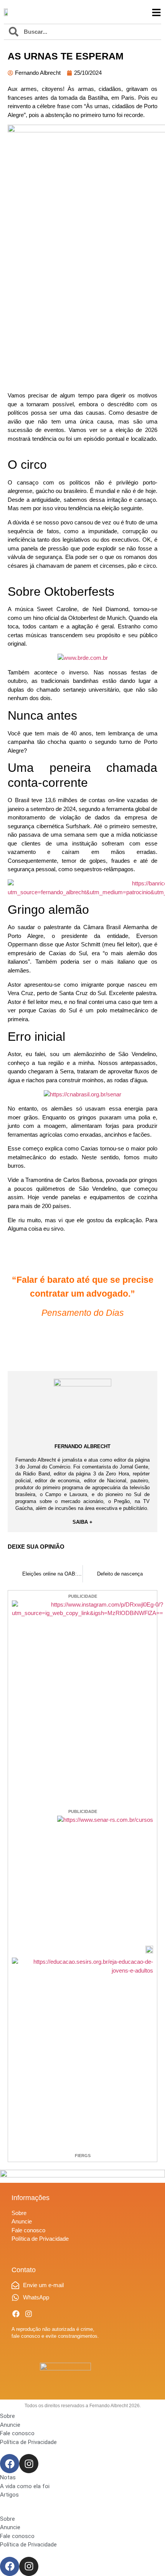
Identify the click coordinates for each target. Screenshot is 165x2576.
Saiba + (82, 1522)
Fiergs (83, 2156)
